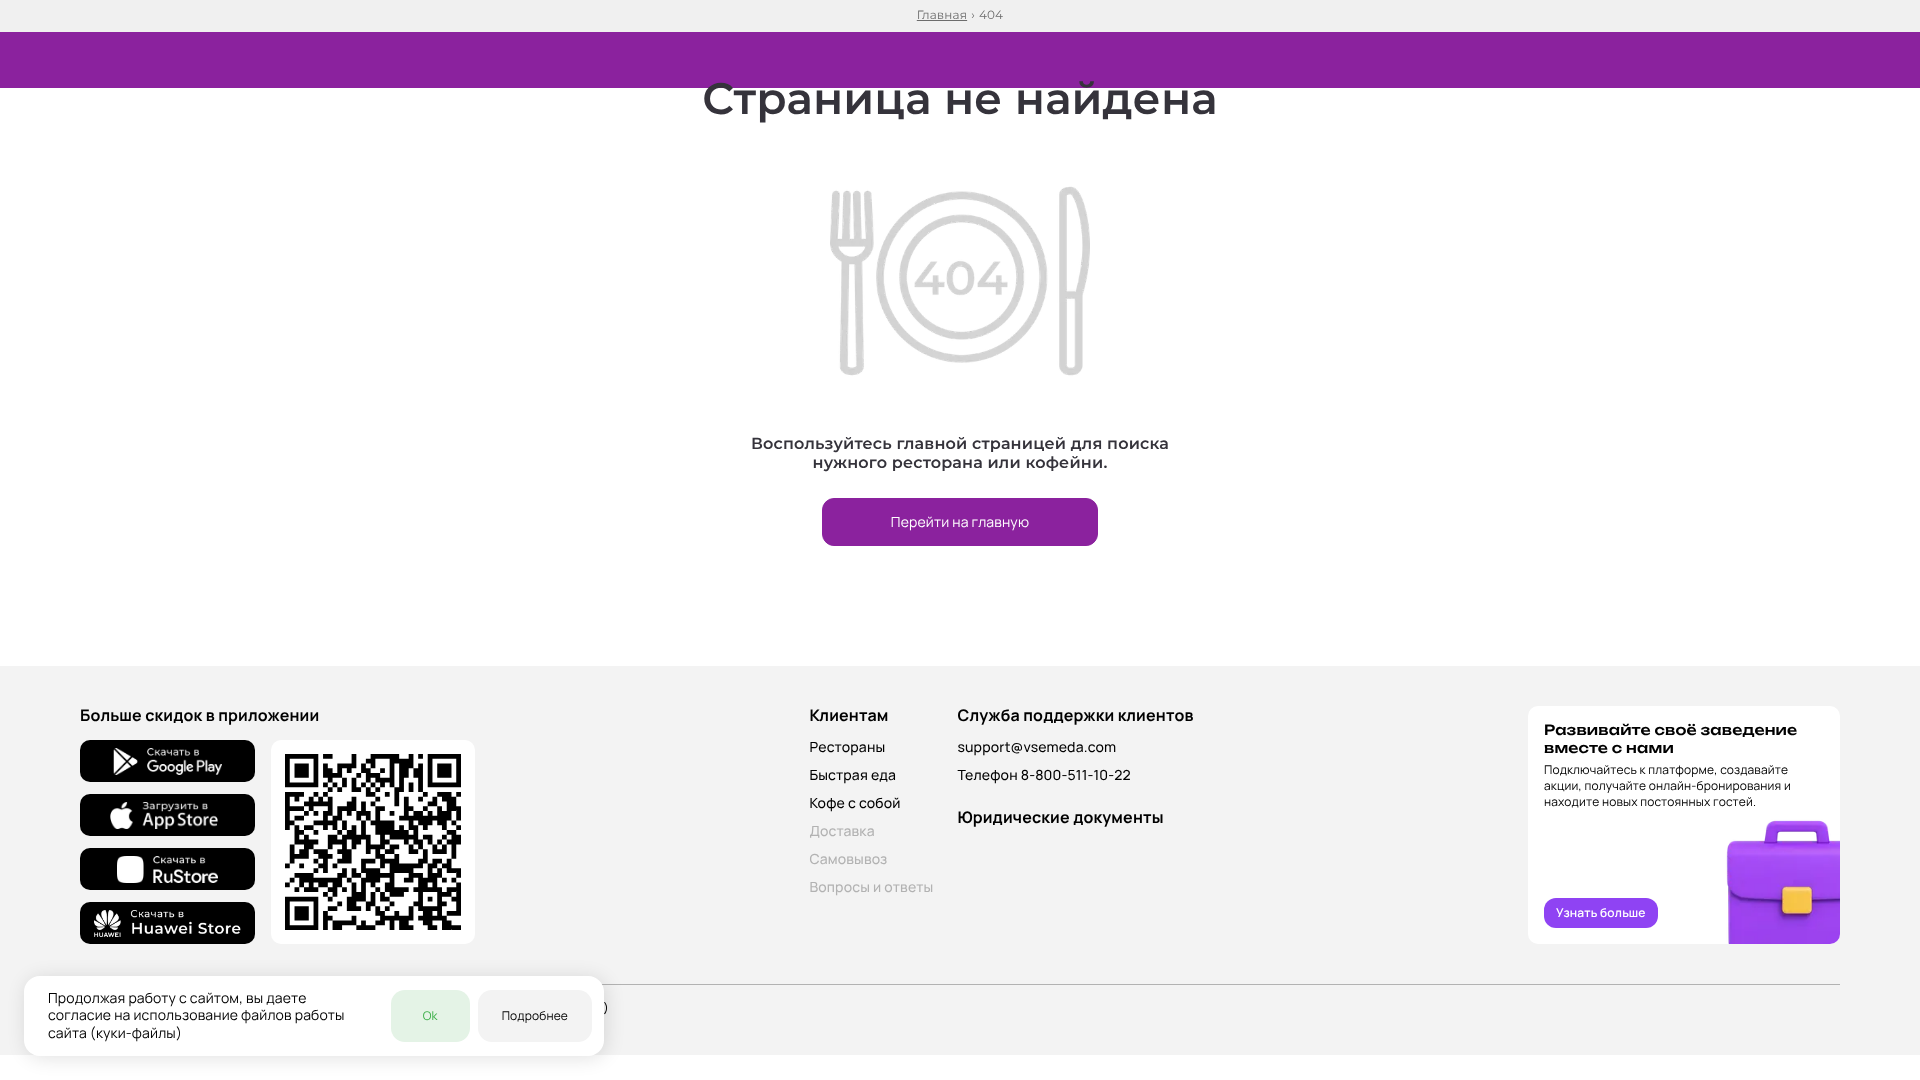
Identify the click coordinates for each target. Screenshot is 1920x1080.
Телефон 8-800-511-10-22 (1043, 775)
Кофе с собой (854, 803)
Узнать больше (1601, 912)
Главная (942, 16)
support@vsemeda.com (1036, 747)
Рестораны (847, 747)
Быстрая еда (852, 775)
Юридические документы (1060, 817)
